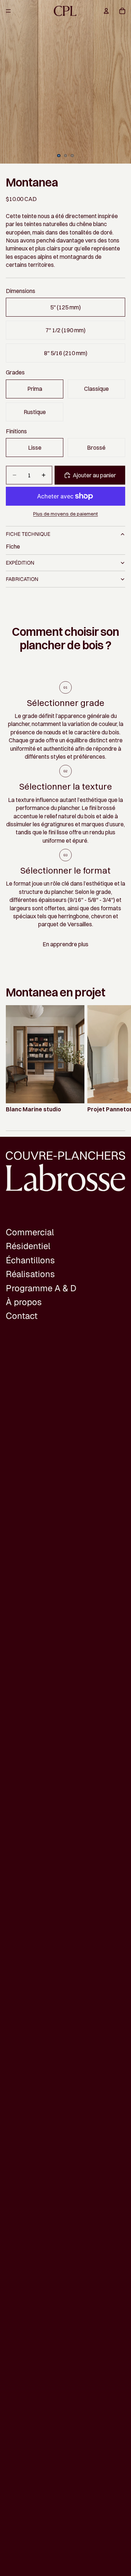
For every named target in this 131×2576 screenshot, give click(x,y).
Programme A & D (41, 1288)
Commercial (30, 1232)
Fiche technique (28, 534)
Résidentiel (28, 1246)
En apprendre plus (65, 944)
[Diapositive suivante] (116, 1059)
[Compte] (106, 11)
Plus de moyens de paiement (65, 514)
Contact (22, 1316)
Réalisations (30, 1274)
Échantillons (30, 1260)
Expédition (20, 563)
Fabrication (22, 579)
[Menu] (8, 11)
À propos (24, 1302)
